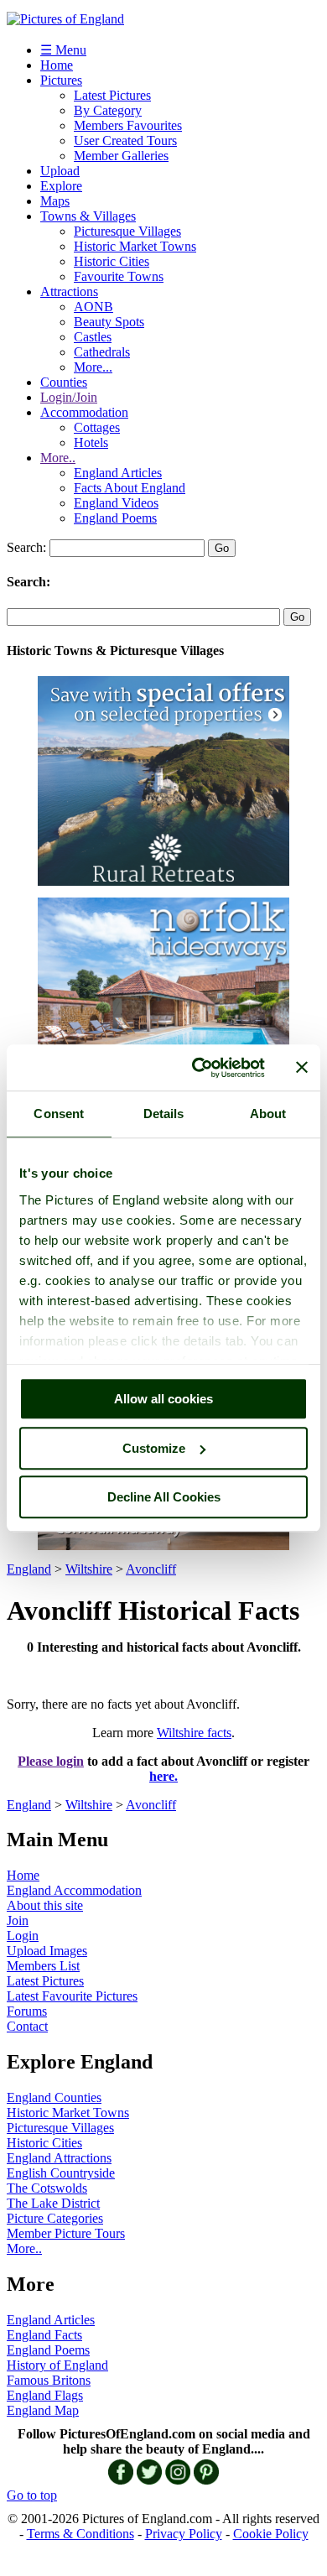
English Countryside (61, 2173)
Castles (93, 337)
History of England (57, 2365)
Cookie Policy (271, 2534)
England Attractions (59, 2158)
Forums (27, 2011)
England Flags (45, 2395)
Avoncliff (151, 1569)
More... (93, 367)
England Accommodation (74, 1890)
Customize (154, 1448)
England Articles (118, 473)
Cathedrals (102, 352)
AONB (93, 307)
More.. (58, 458)
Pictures (61, 80)
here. (163, 1776)
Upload (60, 171)
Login (23, 1936)
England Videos (116, 503)
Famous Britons (49, 2380)
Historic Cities (112, 261)
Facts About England (130, 488)
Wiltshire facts (194, 1733)
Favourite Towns (119, 276)
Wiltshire (89, 1569)
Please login (51, 1761)
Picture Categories (55, 2218)
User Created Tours (125, 141)
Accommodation (84, 412)
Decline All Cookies (164, 1497)
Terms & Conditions (80, 2534)
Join (18, 1920)
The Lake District (53, 2203)
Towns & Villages (88, 216)
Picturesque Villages (127, 231)
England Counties (54, 2097)
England (29, 1569)
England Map (43, 2410)
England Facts (44, 2335)
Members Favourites (128, 125)
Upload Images (47, 1951)
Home (57, 65)
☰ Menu (63, 50)
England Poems (115, 518)
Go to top (32, 2495)
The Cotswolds (47, 2188)
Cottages (97, 427)
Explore (61, 186)
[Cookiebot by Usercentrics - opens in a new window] (198, 1068)
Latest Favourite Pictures (72, 1996)
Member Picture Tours (66, 2233)
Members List (43, 1966)
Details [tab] (164, 1114)
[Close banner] (302, 1068)
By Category (108, 110)
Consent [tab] (59, 1114)
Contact (27, 2026)
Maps (55, 201)
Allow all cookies (163, 1399)
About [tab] (268, 1114)
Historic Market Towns (135, 246)
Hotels (91, 442)
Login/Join (69, 397)
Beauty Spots (109, 322)
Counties (64, 382)
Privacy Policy (184, 2534)
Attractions (69, 291)
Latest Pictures (112, 95)
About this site (45, 1905)
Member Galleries (121, 156)
